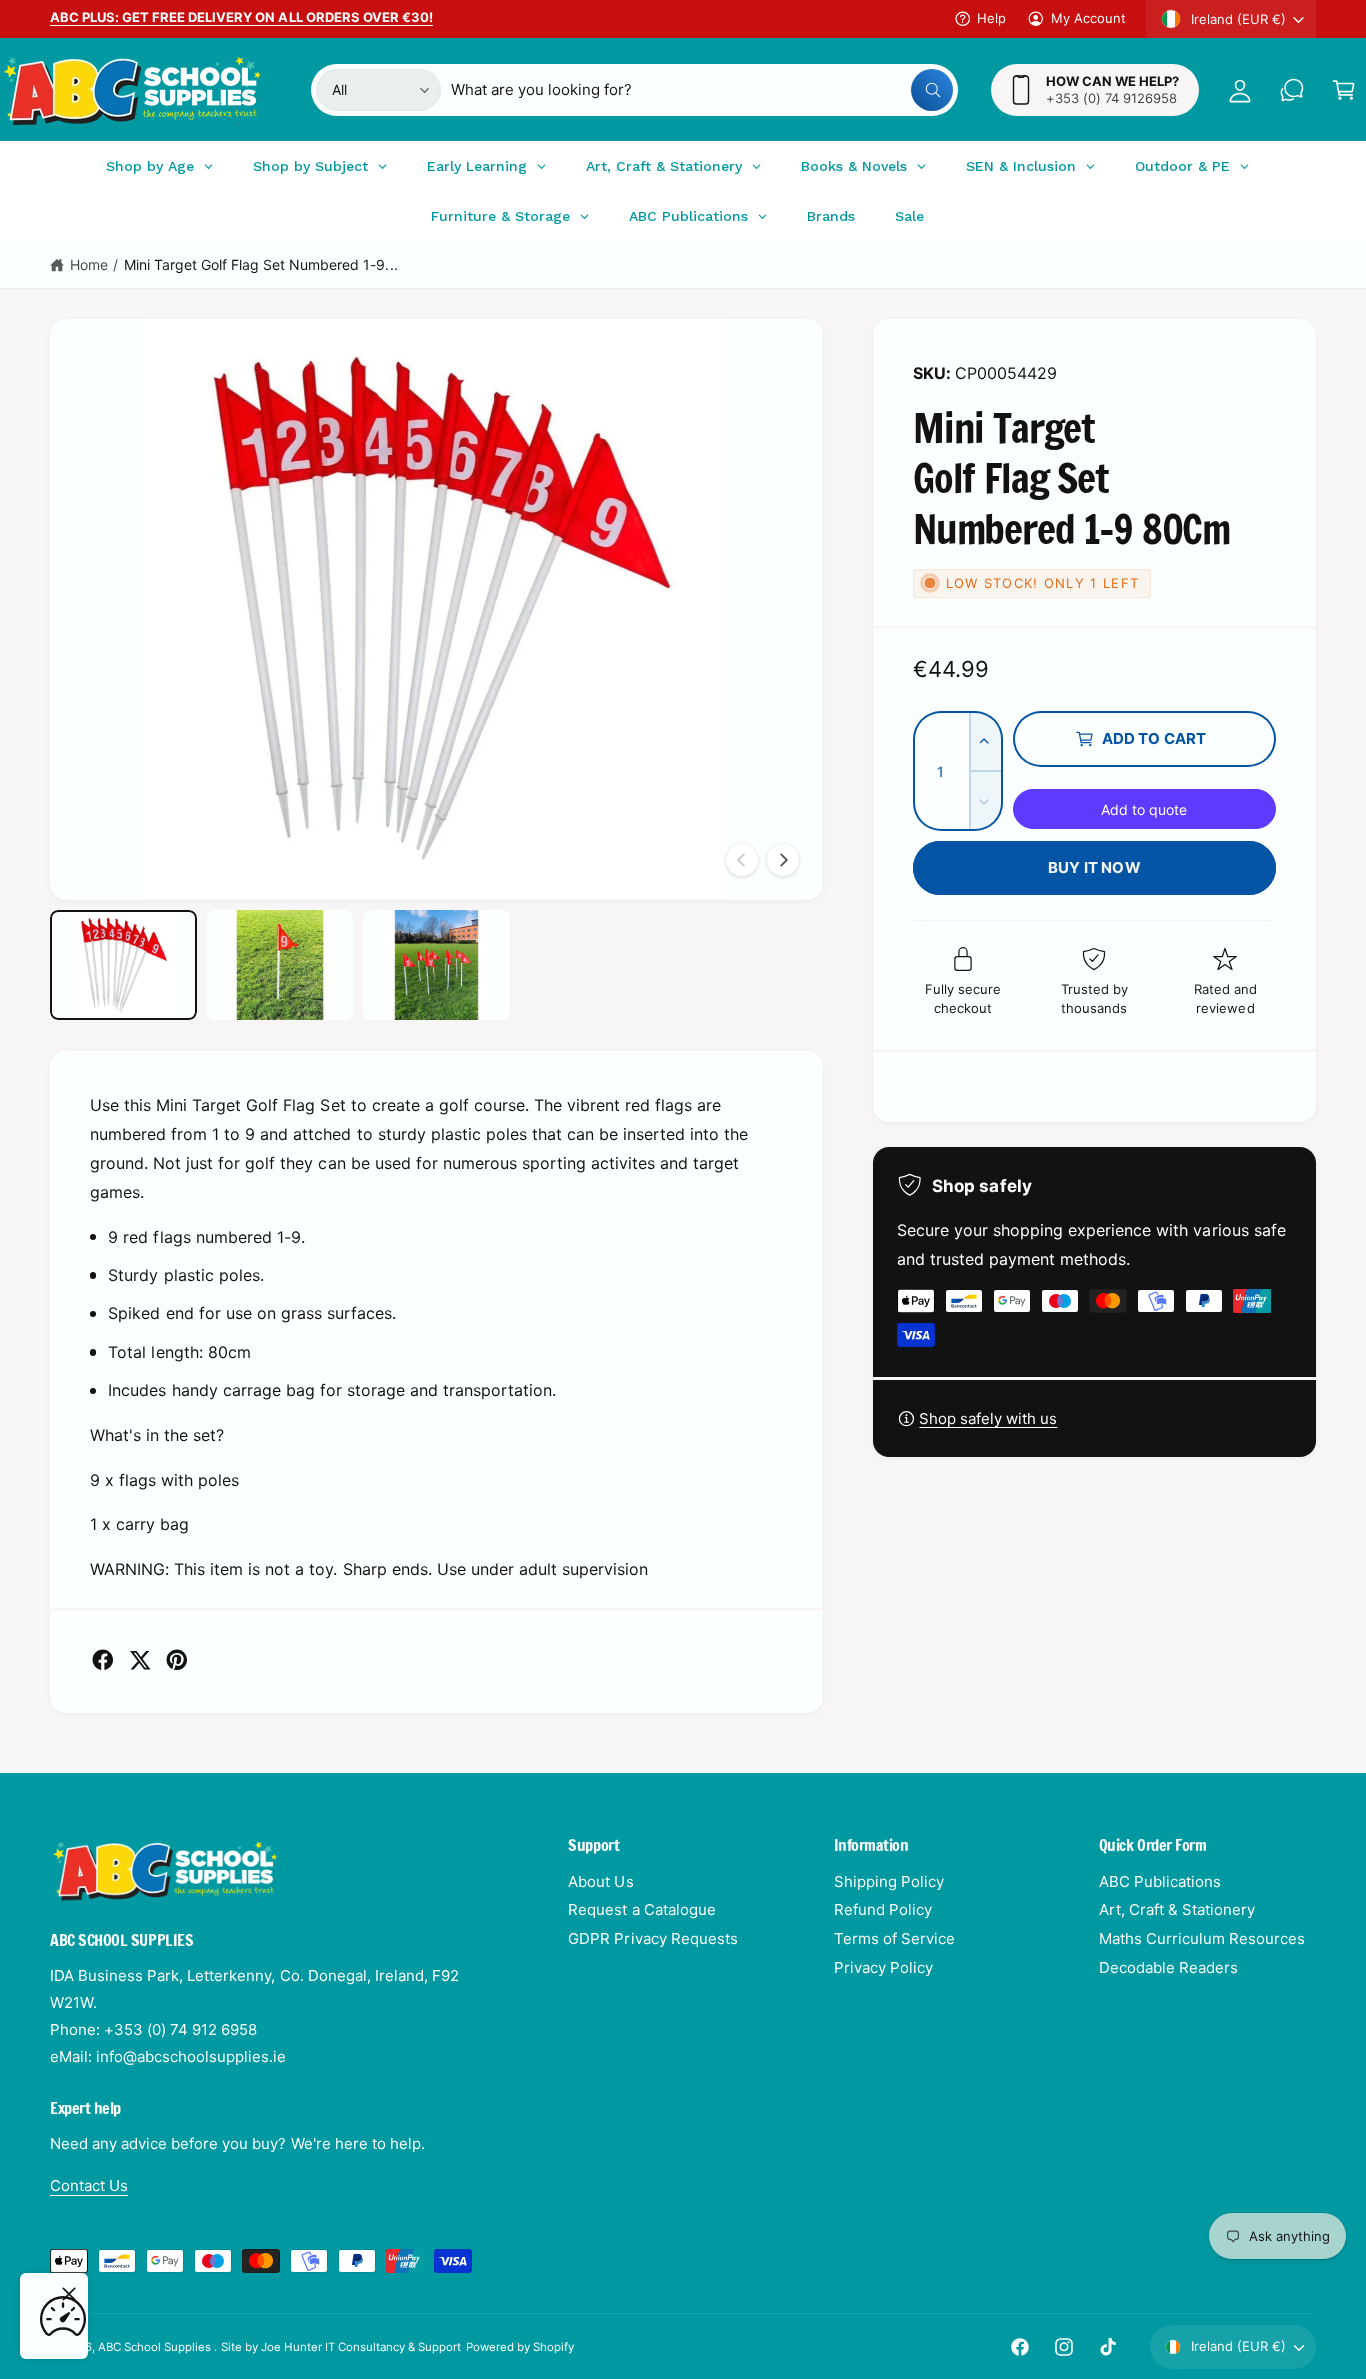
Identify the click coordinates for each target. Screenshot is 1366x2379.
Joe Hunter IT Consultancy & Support (361, 2347)
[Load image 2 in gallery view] (280, 965)
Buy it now (1094, 867)
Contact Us (89, 2185)
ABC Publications (1160, 1881)
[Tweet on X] (140, 1660)
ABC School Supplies (156, 2347)
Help (991, 18)
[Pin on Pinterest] (177, 1660)
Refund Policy (883, 1909)
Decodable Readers (1168, 1967)
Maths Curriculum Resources (1202, 1938)
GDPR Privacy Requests (652, 1938)
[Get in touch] (1292, 90)
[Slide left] (742, 860)
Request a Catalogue (641, 1909)
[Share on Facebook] (103, 1660)
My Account (1088, 18)
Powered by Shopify (520, 2347)
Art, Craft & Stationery (1177, 1909)
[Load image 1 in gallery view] (123, 965)
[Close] (69, 2294)
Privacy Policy (883, 1967)
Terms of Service (894, 1938)
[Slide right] (783, 860)
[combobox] (701, 90)
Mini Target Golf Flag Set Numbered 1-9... (261, 264)
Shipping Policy (889, 1881)
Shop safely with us (988, 1418)
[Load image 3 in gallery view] (436, 965)
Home (89, 264)
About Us (600, 1881)
